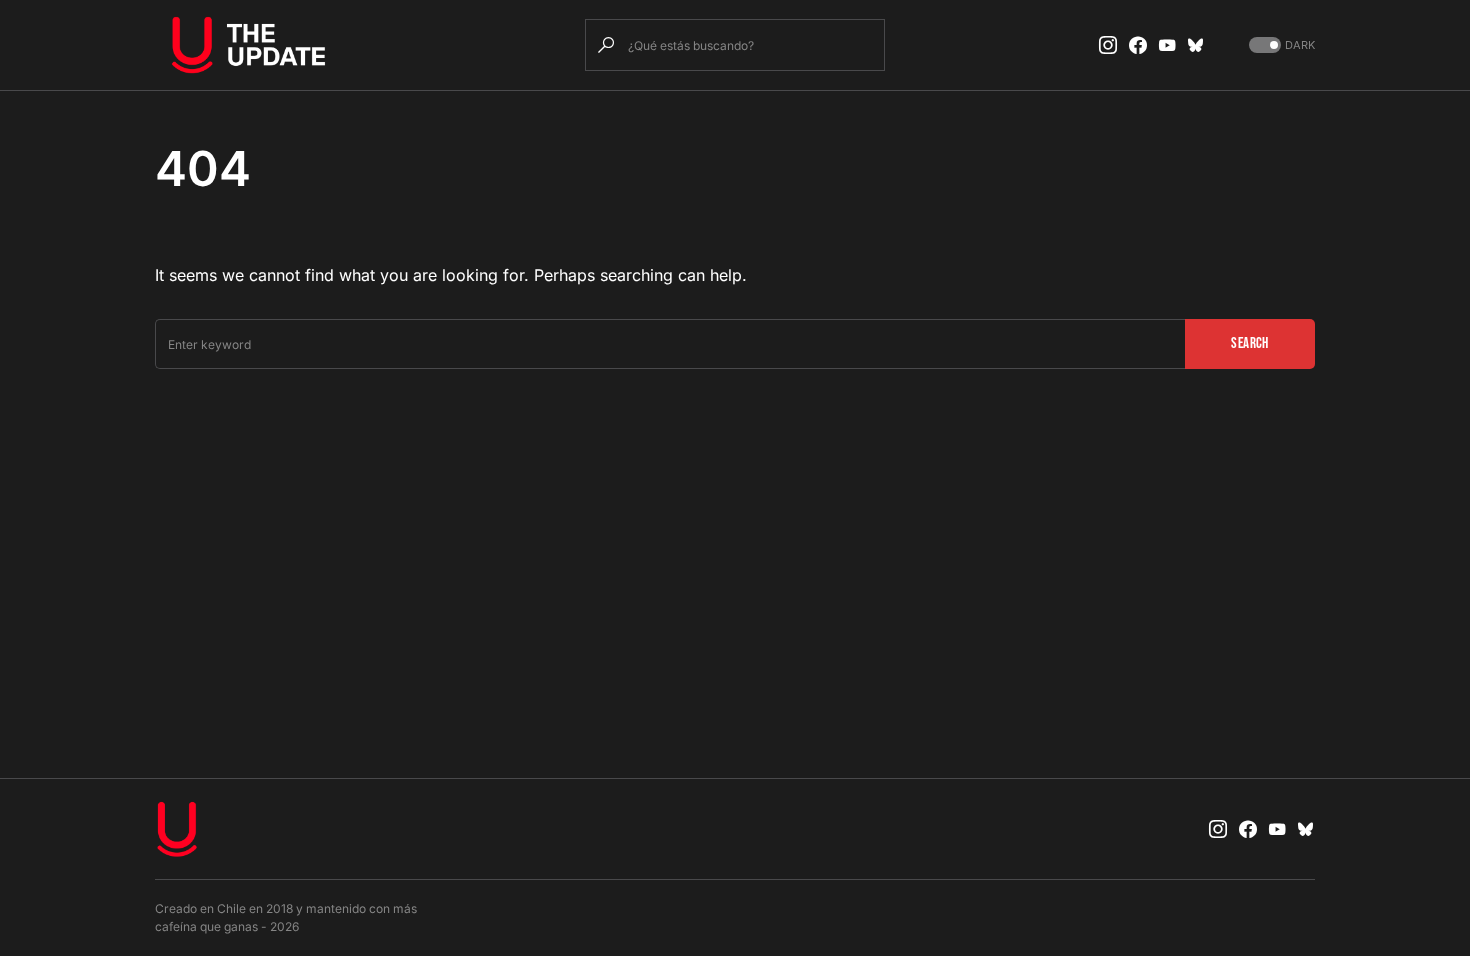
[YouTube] (1167, 45)
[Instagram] (1108, 45)
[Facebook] (1138, 45)
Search (1249, 343)
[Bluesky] (1196, 45)
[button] (1280, 45)
